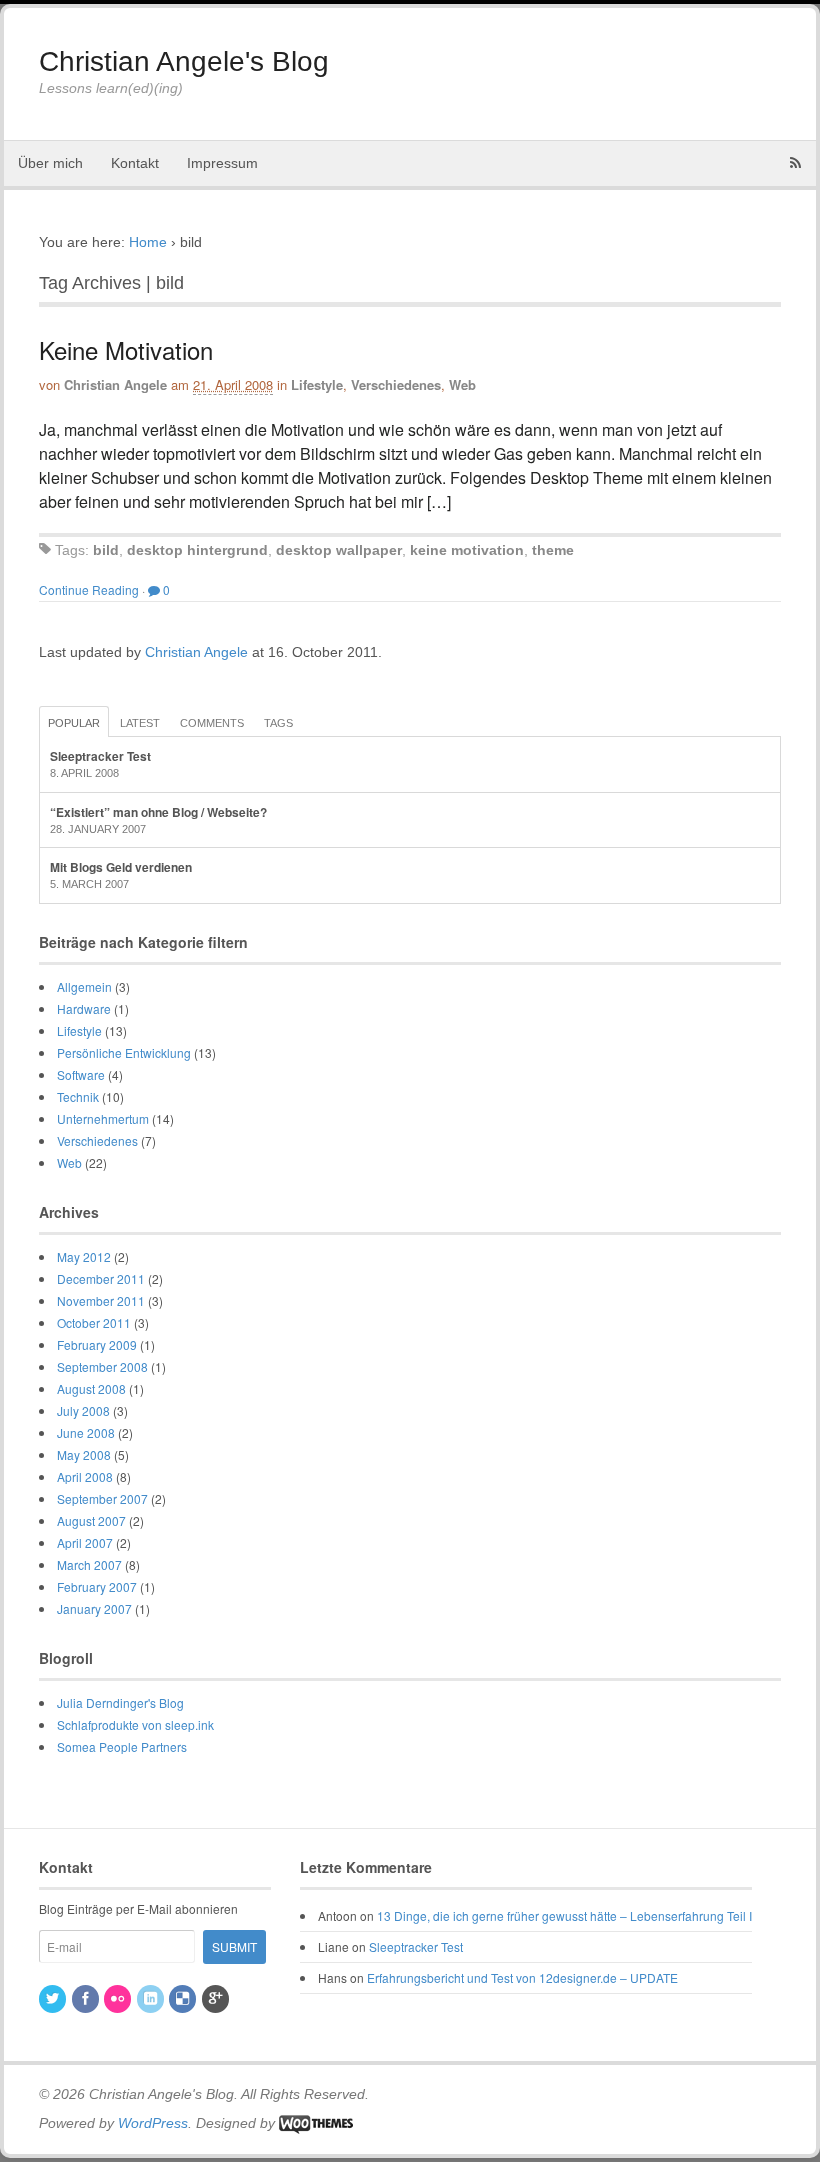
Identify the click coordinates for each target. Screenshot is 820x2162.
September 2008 (102, 1366)
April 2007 (85, 1542)
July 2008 (83, 1410)
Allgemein (84, 986)
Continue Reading (89, 589)
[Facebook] (87, 1998)
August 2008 (91, 1388)
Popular (74, 723)
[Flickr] (119, 1998)
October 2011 (94, 1322)
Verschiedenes (396, 384)
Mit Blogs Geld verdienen (121, 867)
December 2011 (101, 1278)
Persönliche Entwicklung (124, 1052)
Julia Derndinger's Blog (120, 1702)
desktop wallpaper (339, 550)
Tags (278, 723)
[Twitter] (54, 1998)
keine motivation (467, 550)
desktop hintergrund (197, 550)
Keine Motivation (126, 349)
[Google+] (217, 1998)
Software (81, 1074)
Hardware (84, 1008)
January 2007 (94, 1608)
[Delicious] (184, 1998)
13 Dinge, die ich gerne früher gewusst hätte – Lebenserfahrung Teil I (564, 1915)
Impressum (222, 163)
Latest (140, 723)
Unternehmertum (103, 1118)
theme (553, 550)
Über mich (50, 163)
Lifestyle (317, 384)
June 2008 (86, 1432)
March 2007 (89, 1564)
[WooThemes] (316, 2123)
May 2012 (84, 1256)
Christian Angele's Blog (184, 61)
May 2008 (84, 1454)
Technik (78, 1096)
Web (462, 384)
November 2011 (101, 1300)
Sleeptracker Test (100, 756)
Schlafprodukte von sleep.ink (135, 1724)
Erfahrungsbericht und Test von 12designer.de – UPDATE (522, 1977)
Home (148, 242)
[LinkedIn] (152, 1998)
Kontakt (135, 163)
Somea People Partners (122, 1746)
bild (106, 550)
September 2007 (102, 1498)
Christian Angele (115, 384)
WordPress (153, 2123)
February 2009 (97, 1344)
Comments (212, 723)
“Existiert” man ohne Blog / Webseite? (158, 812)
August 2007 (91, 1520)
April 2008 (85, 1476)
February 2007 (97, 1586)
